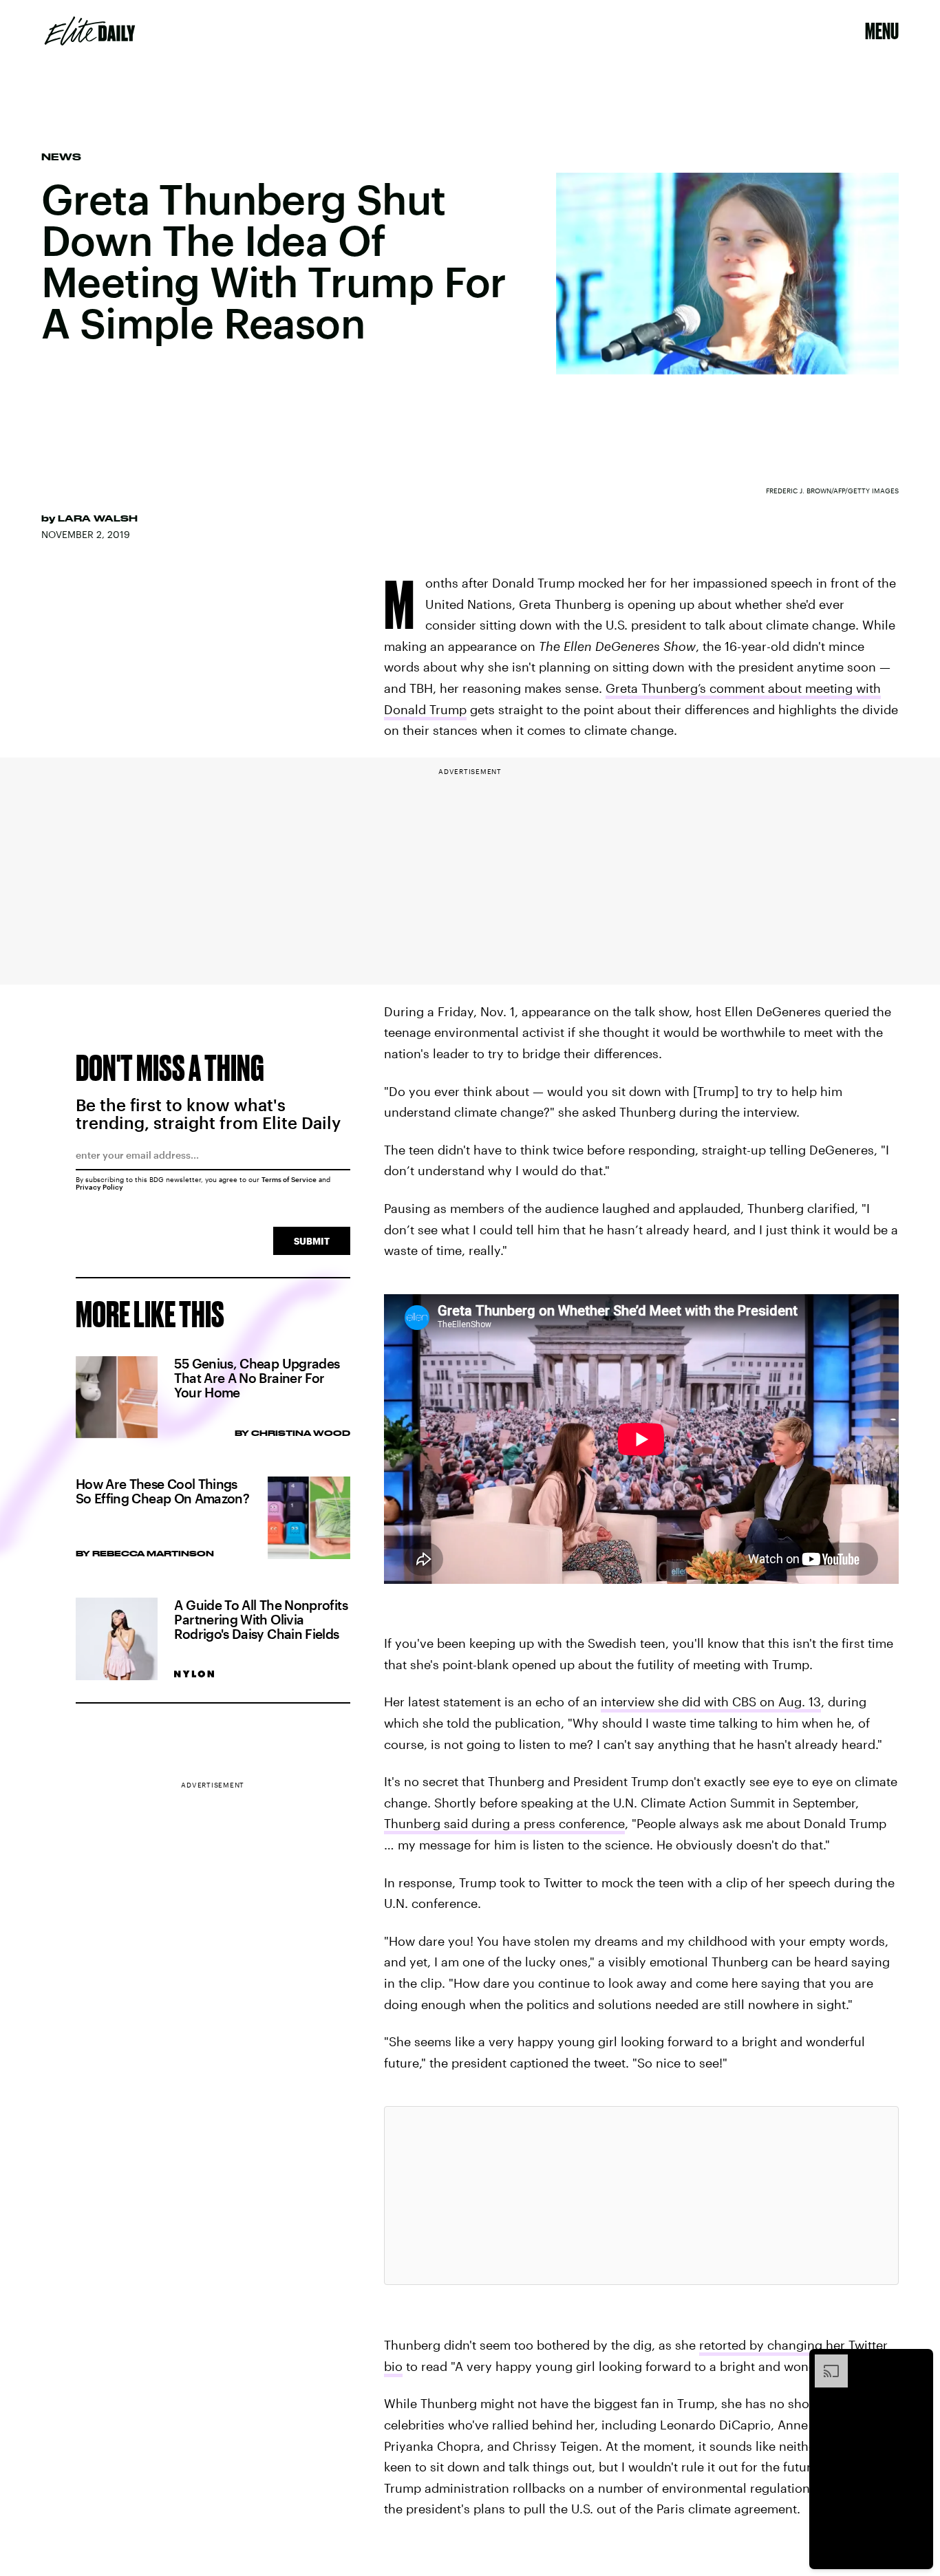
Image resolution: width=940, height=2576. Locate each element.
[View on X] (641, 2196)
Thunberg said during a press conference (504, 1823)
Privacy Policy (99, 1187)
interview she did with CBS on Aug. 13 (711, 1702)
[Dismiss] (918, 2361)
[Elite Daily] (90, 31)
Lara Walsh (98, 518)
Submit (312, 1241)
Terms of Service (289, 1179)
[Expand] (824, 2361)
